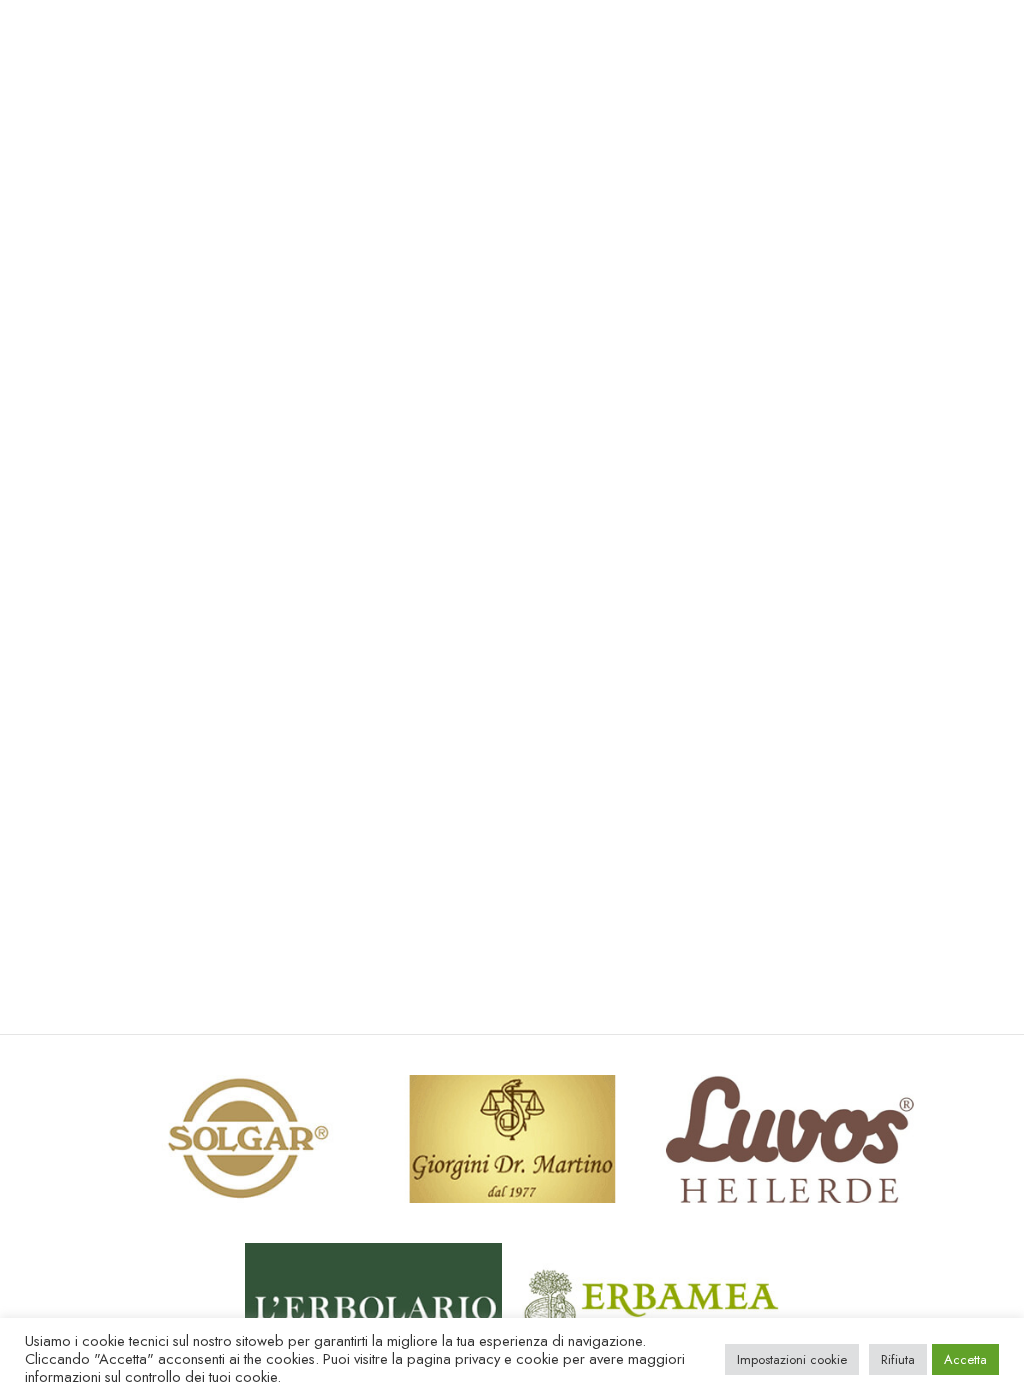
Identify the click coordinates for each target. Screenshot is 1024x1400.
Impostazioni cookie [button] (792, 1359)
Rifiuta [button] (898, 1359)
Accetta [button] (965, 1359)
